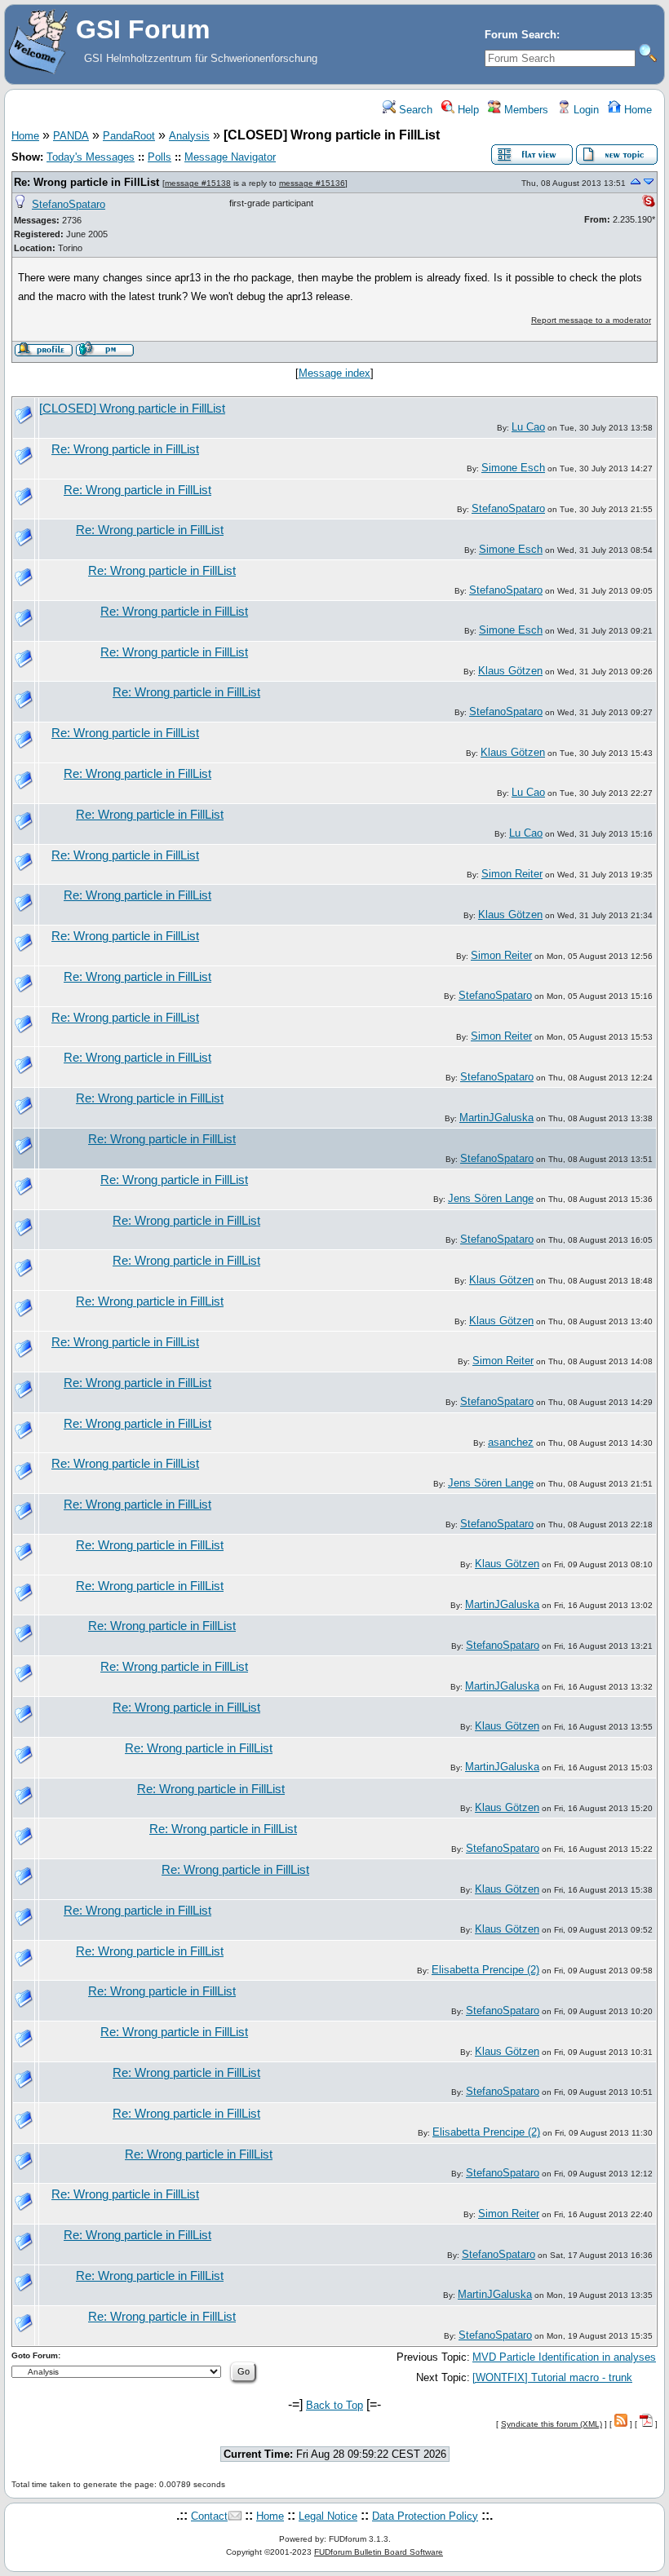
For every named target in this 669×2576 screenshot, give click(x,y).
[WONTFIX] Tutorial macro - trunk (552, 2377)
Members (525, 110)
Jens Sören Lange (491, 1198)
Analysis (189, 136)
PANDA (71, 136)
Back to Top (334, 2405)
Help (467, 110)
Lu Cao (528, 427)
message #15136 (312, 183)
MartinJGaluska (496, 1118)
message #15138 (198, 183)
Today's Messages (91, 157)
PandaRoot (129, 136)
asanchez (511, 1442)
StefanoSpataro (69, 204)
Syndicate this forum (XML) (552, 2424)
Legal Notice (328, 2516)
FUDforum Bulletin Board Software (379, 2552)
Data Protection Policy (425, 2516)
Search (414, 110)
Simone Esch (513, 468)
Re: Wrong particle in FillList (86, 182)
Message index (334, 373)
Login (585, 110)
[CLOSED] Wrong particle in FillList (132, 409)
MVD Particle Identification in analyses (564, 2357)
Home (636, 110)
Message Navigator (230, 157)
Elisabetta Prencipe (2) (485, 1970)
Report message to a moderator (591, 320)
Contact (209, 2516)
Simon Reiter (512, 874)
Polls (159, 157)
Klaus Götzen (510, 671)
